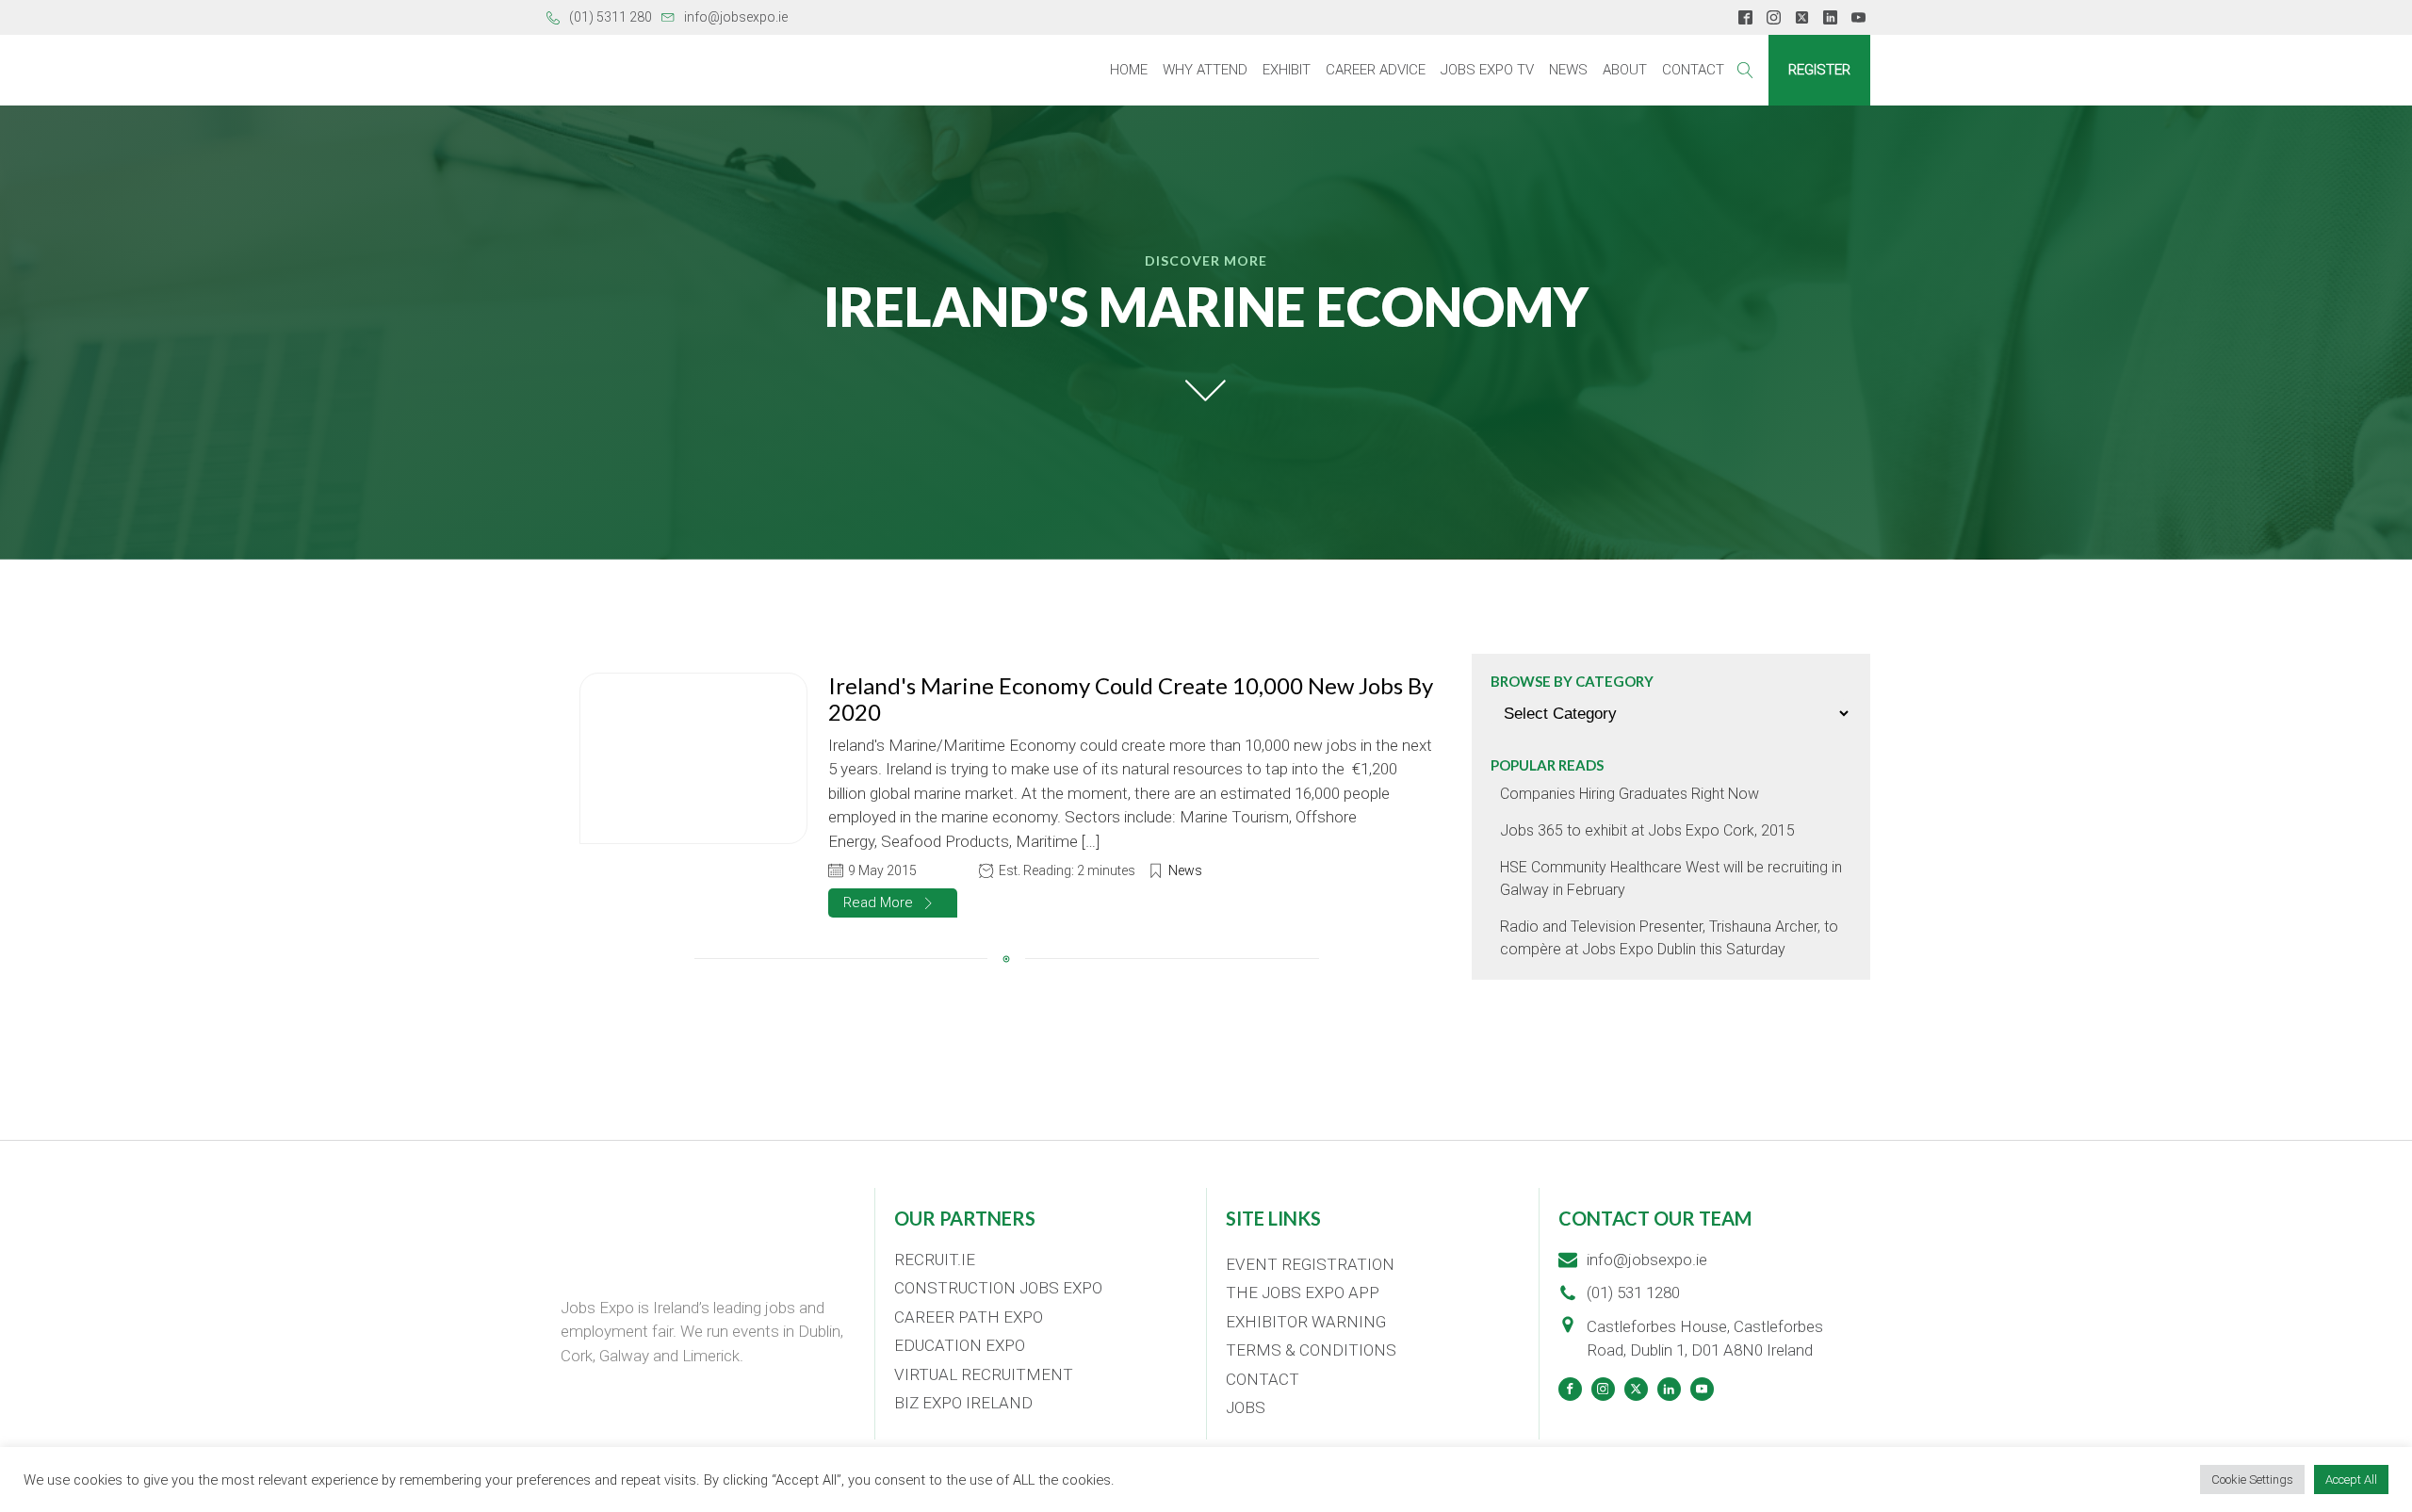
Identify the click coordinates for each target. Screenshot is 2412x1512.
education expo (960, 1345)
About (1625, 70)
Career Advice (1376, 70)
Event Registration (1310, 1264)
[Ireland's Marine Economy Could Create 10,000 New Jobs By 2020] (693, 758)
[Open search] (1745, 70)
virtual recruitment (984, 1374)
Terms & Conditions (1311, 1350)
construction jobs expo (998, 1288)
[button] (893, 903)
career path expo (969, 1317)
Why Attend (1205, 70)
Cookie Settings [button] (2252, 1479)
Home (1129, 70)
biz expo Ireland (963, 1403)
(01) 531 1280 (1633, 1293)
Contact (1693, 70)
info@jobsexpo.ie (736, 17)
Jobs (1246, 1407)
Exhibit (1287, 70)
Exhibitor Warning (1306, 1322)
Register (1819, 70)
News (1568, 70)
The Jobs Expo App (1303, 1293)
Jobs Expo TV (1487, 70)
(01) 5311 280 (611, 17)
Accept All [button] (2351, 1479)
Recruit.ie (935, 1260)
